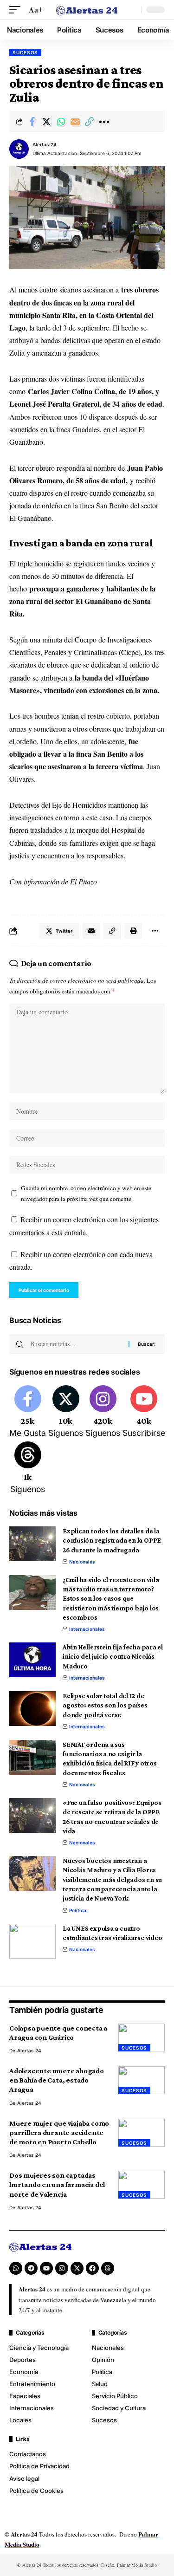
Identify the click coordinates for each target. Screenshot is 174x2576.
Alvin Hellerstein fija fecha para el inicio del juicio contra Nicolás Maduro (113, 1657)
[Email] (75, 122)
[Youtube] (144, 1412)
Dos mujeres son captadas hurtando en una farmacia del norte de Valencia (57, 2184)
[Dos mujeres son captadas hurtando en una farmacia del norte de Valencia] (142, 2185)
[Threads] (28, 1468)
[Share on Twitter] (46, 122)
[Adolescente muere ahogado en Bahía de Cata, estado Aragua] (142, 2080)
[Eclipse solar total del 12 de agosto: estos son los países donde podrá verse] (32, 1709)
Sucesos (25, 52)
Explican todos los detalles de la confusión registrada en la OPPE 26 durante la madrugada (112, 1541)
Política (78, 1910)
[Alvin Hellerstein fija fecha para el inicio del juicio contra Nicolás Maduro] (32, 1660)
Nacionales (82, 1562)
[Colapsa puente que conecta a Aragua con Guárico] (142, 2037)
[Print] (133, 931)
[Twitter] (66, 1412)
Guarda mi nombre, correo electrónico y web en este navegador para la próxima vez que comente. (86, 1193)
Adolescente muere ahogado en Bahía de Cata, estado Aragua (57, 2080)
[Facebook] (28, 1412)
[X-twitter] (77, 2268)
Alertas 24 (45, 144)
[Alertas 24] (87, 10)
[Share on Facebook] (32, 122)
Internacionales (87, 1629)
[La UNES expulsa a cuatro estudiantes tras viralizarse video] (32, 1941)
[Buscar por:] (76, 1344)
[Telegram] (31, 2268)
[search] (132, 10)
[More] (104, 122)
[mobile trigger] (17, 10)
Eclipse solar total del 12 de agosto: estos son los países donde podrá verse (105, 1705)
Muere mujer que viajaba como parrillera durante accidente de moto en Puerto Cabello (59, 2132)
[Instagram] (103, 1412)
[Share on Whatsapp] (61, 122)
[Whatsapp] (16, 2268)
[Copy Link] (90, 122)
